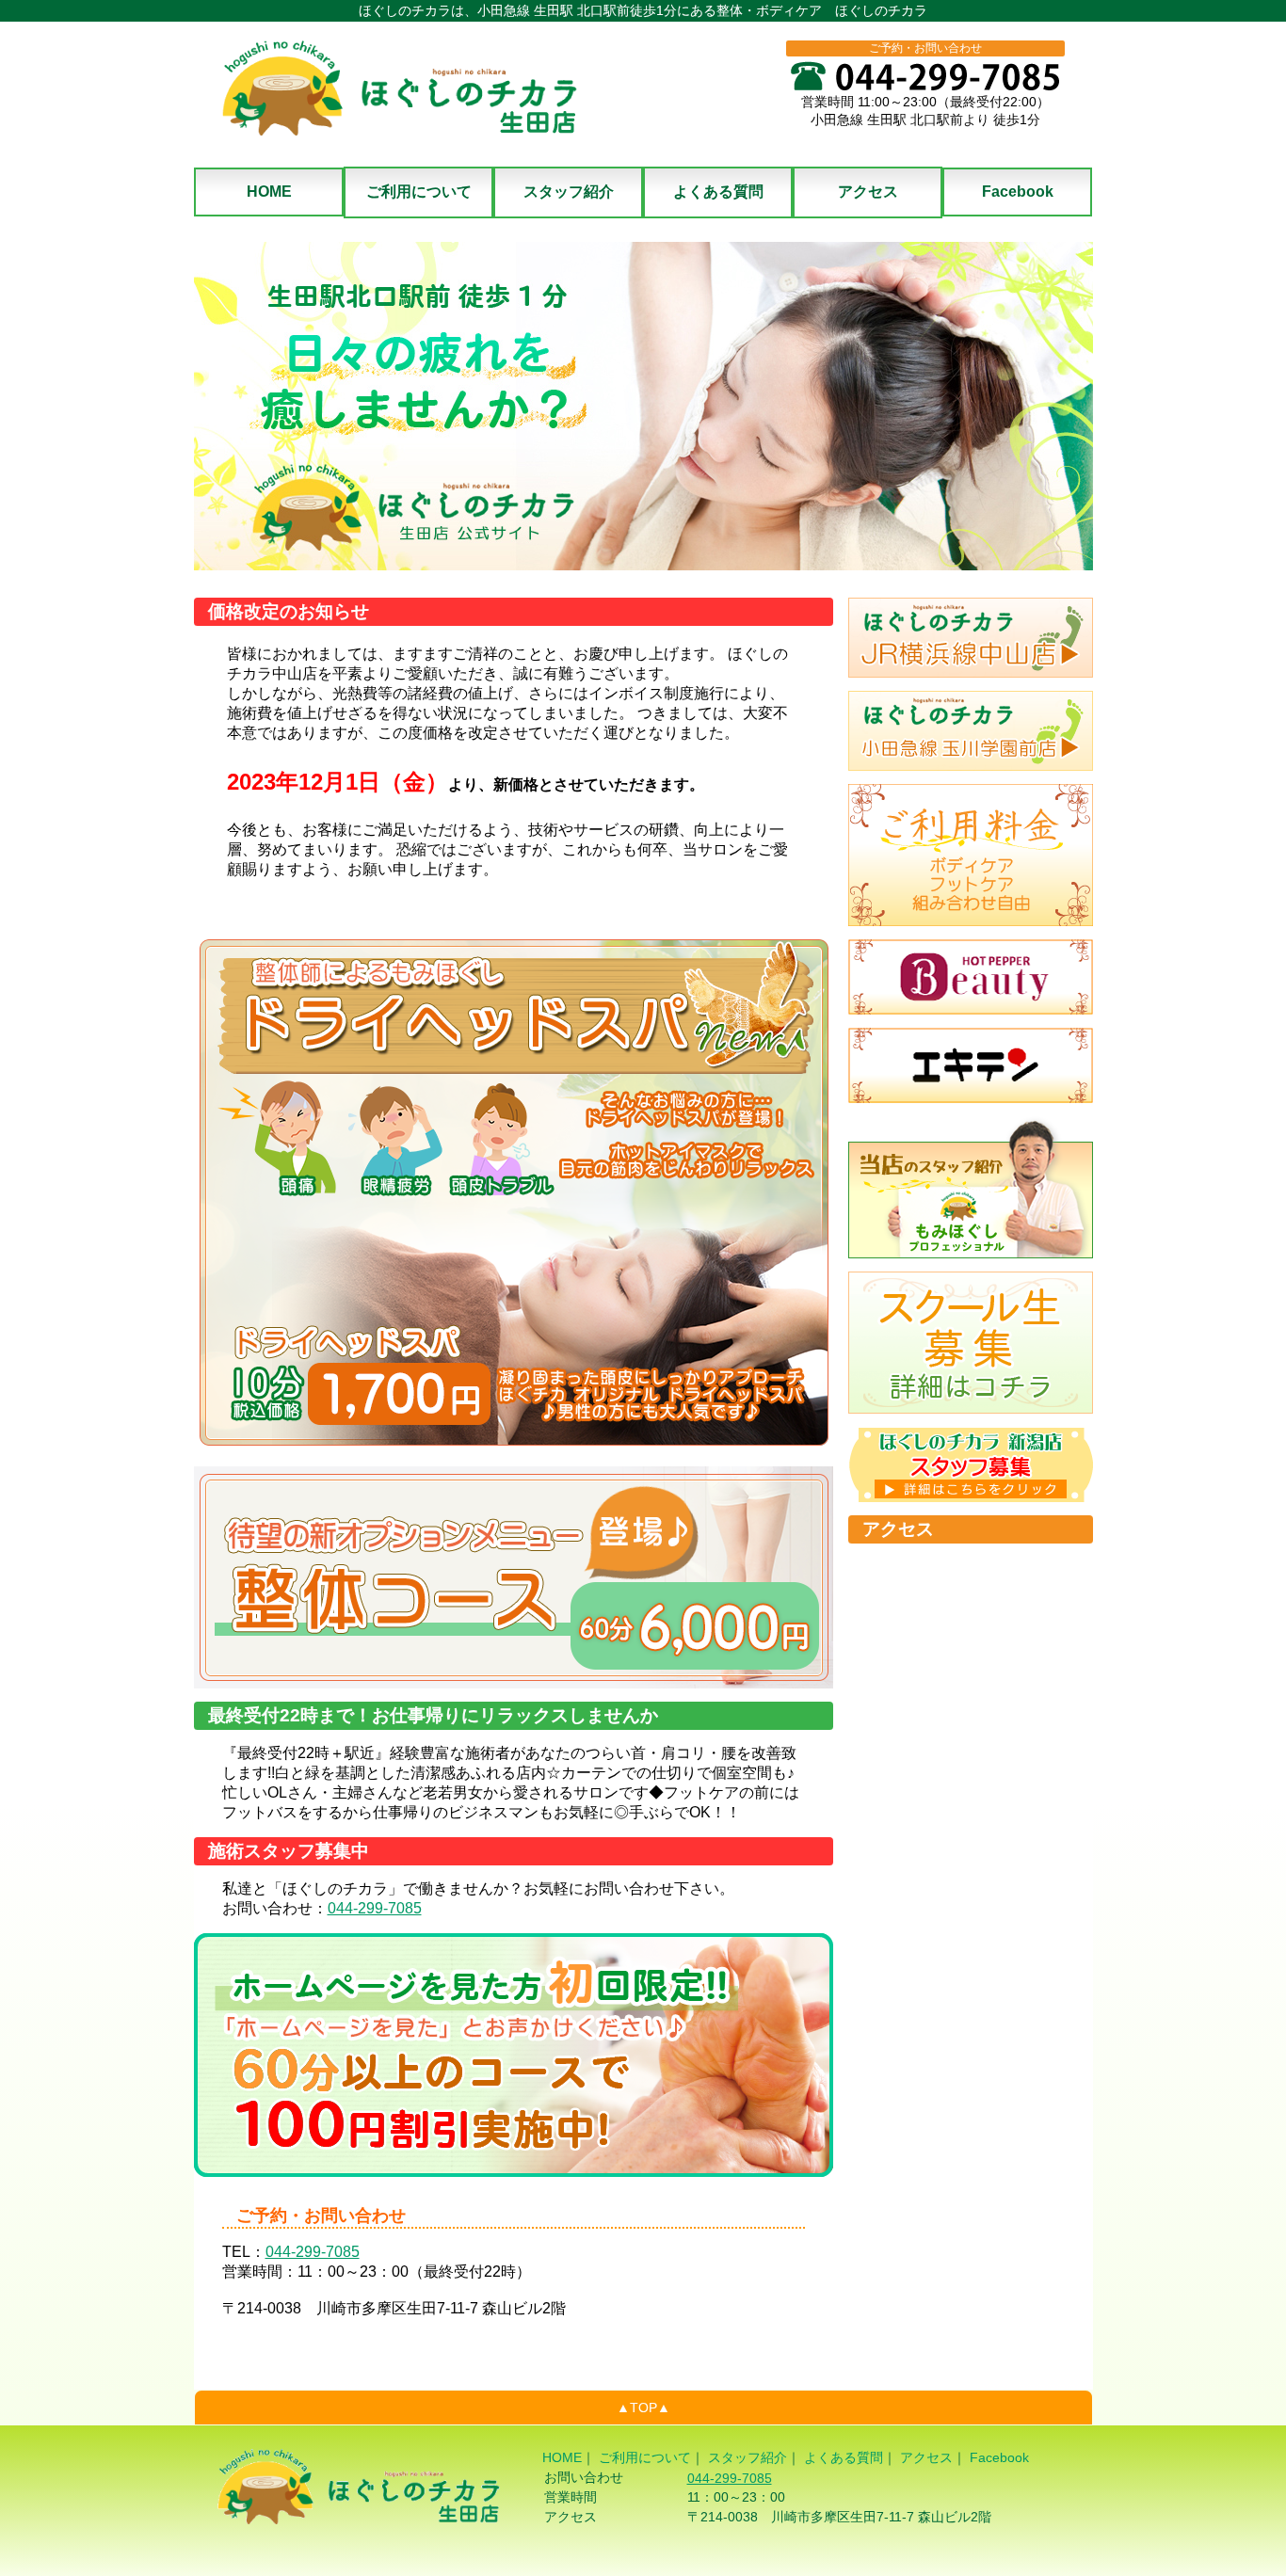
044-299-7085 (375, 1908)
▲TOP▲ (643, 2408)
